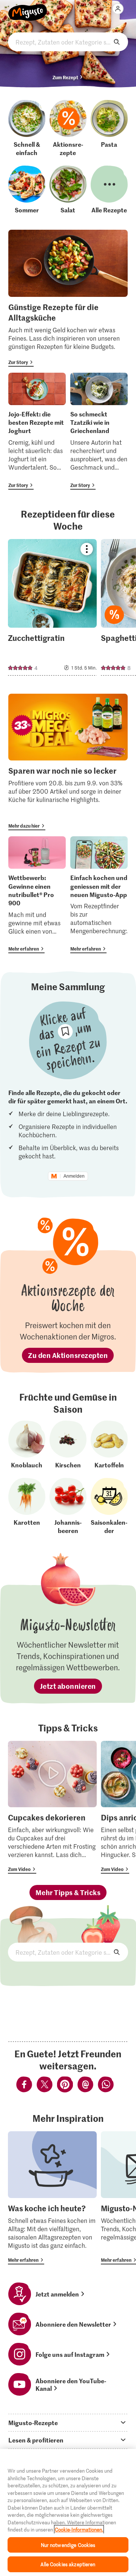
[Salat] (68, 190)
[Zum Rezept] (52, 607)
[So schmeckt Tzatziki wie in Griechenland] (99, 431)
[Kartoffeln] (109, 1445)
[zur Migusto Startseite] (28, 8)
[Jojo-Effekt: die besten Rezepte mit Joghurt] (37, 431)
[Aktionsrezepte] (68, 128)
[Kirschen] (68, 1445)
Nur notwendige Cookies (68, 2545)
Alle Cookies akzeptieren (68, 2564)
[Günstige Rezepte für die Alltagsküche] (68, 298)
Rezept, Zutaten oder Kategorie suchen (68, 42)
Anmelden (74, 1176)
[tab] (68, 2422)
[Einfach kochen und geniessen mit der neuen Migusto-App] (99, 895)
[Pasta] (109, 128)
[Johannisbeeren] (68, 1506)
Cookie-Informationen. (79, 2529)
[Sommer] (27, 190)
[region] (68, 2512)
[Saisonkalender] (109, 1506)
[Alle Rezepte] (109, 190)
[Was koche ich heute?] (52, 2198)
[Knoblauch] (27, 1445)
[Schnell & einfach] (27, 128)
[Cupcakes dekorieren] (52, 1807)
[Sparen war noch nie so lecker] (68, 762)
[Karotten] (27, 1506)
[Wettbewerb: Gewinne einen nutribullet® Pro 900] (37, 895)
